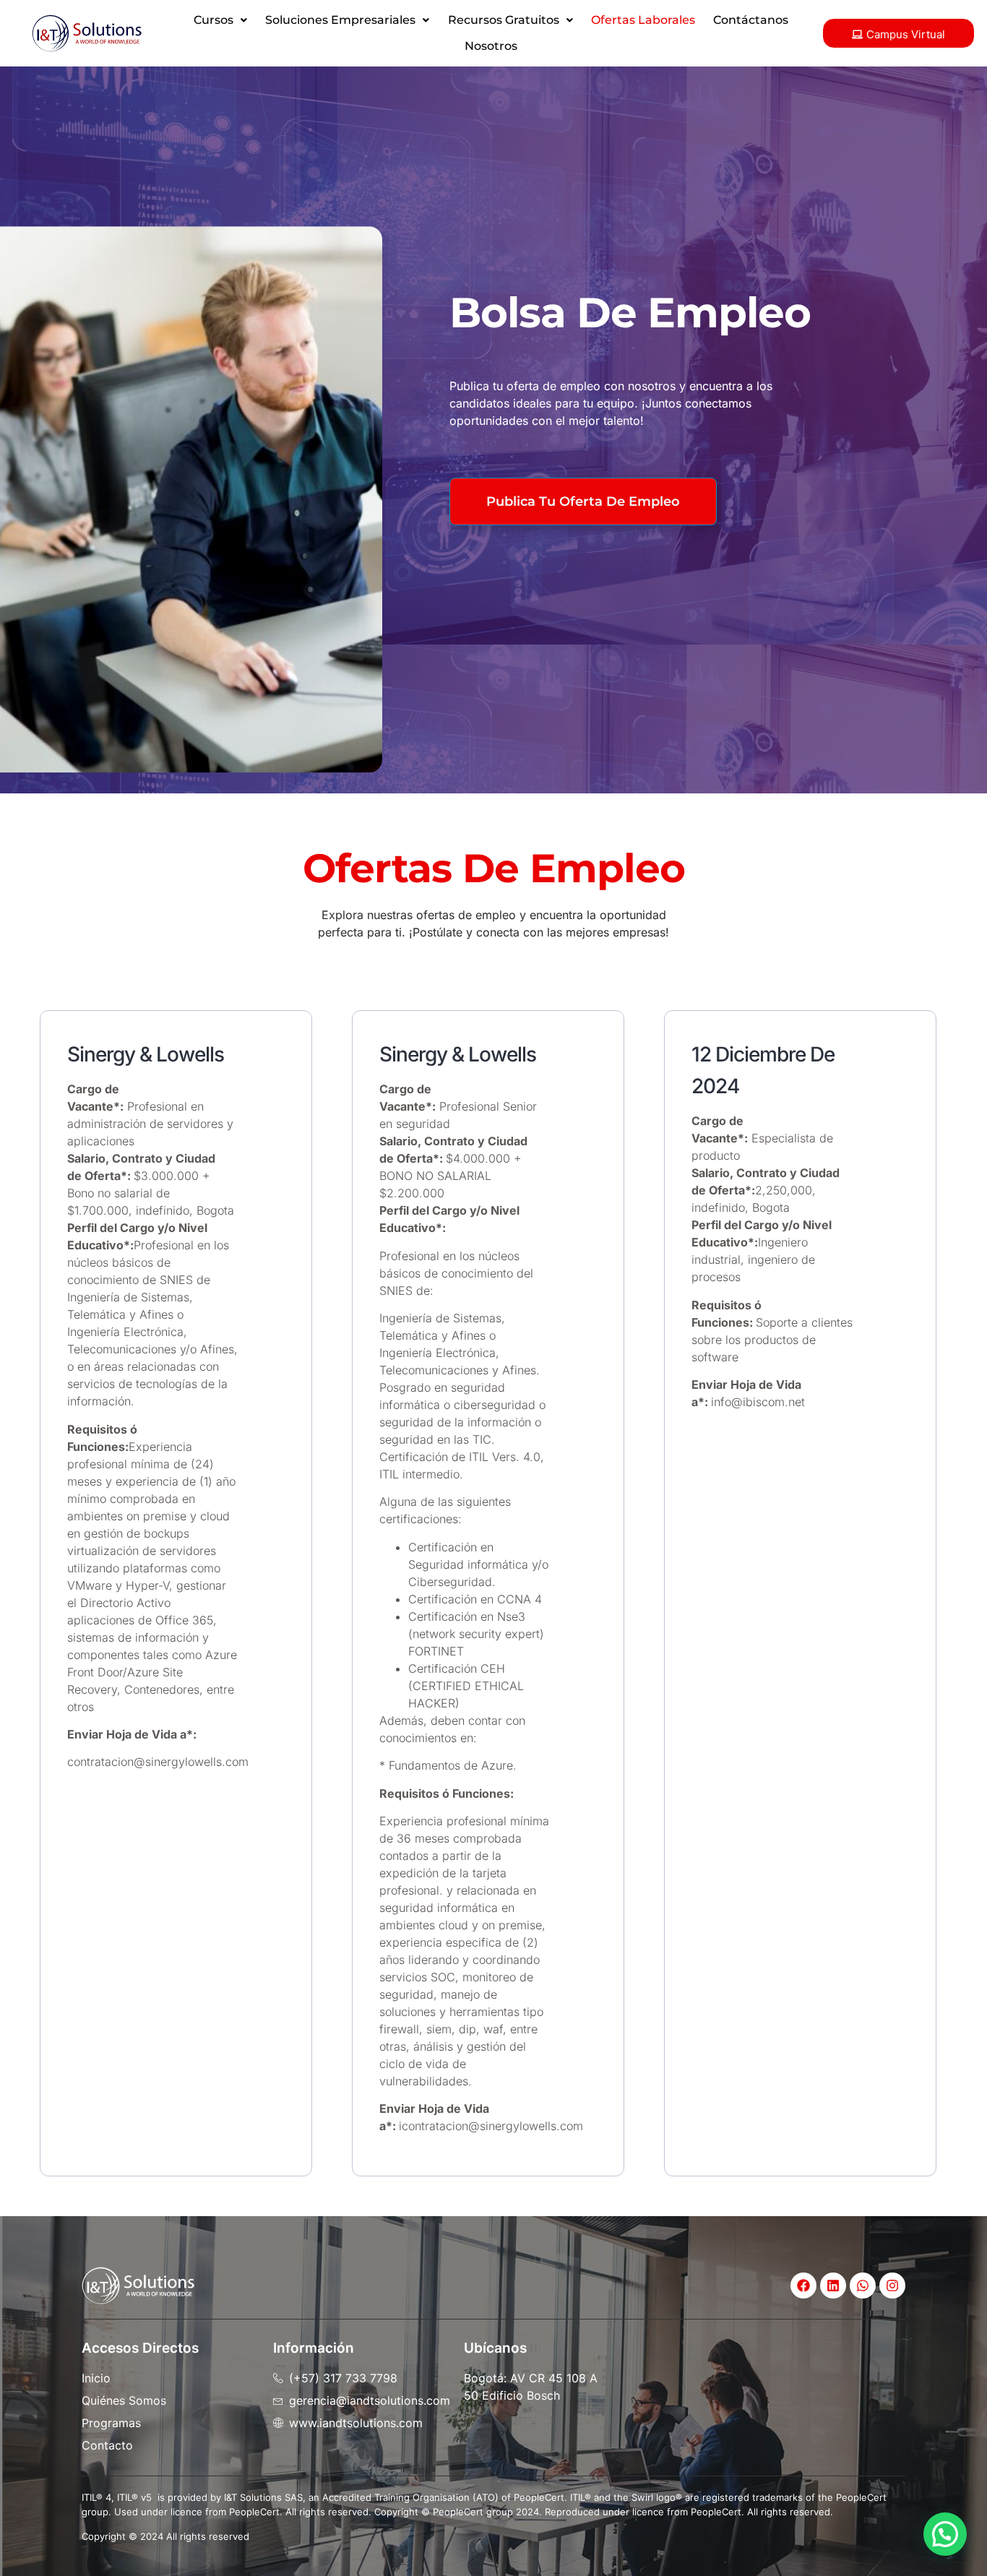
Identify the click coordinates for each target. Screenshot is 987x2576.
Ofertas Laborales (643, 20)
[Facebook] (803, 2286)
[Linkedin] (833, 2286)
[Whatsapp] (863, 2286)
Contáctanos (751, 20)
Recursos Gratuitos (504, 20)
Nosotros (491, 46)
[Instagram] (892, 2286)
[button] (221, 20)
